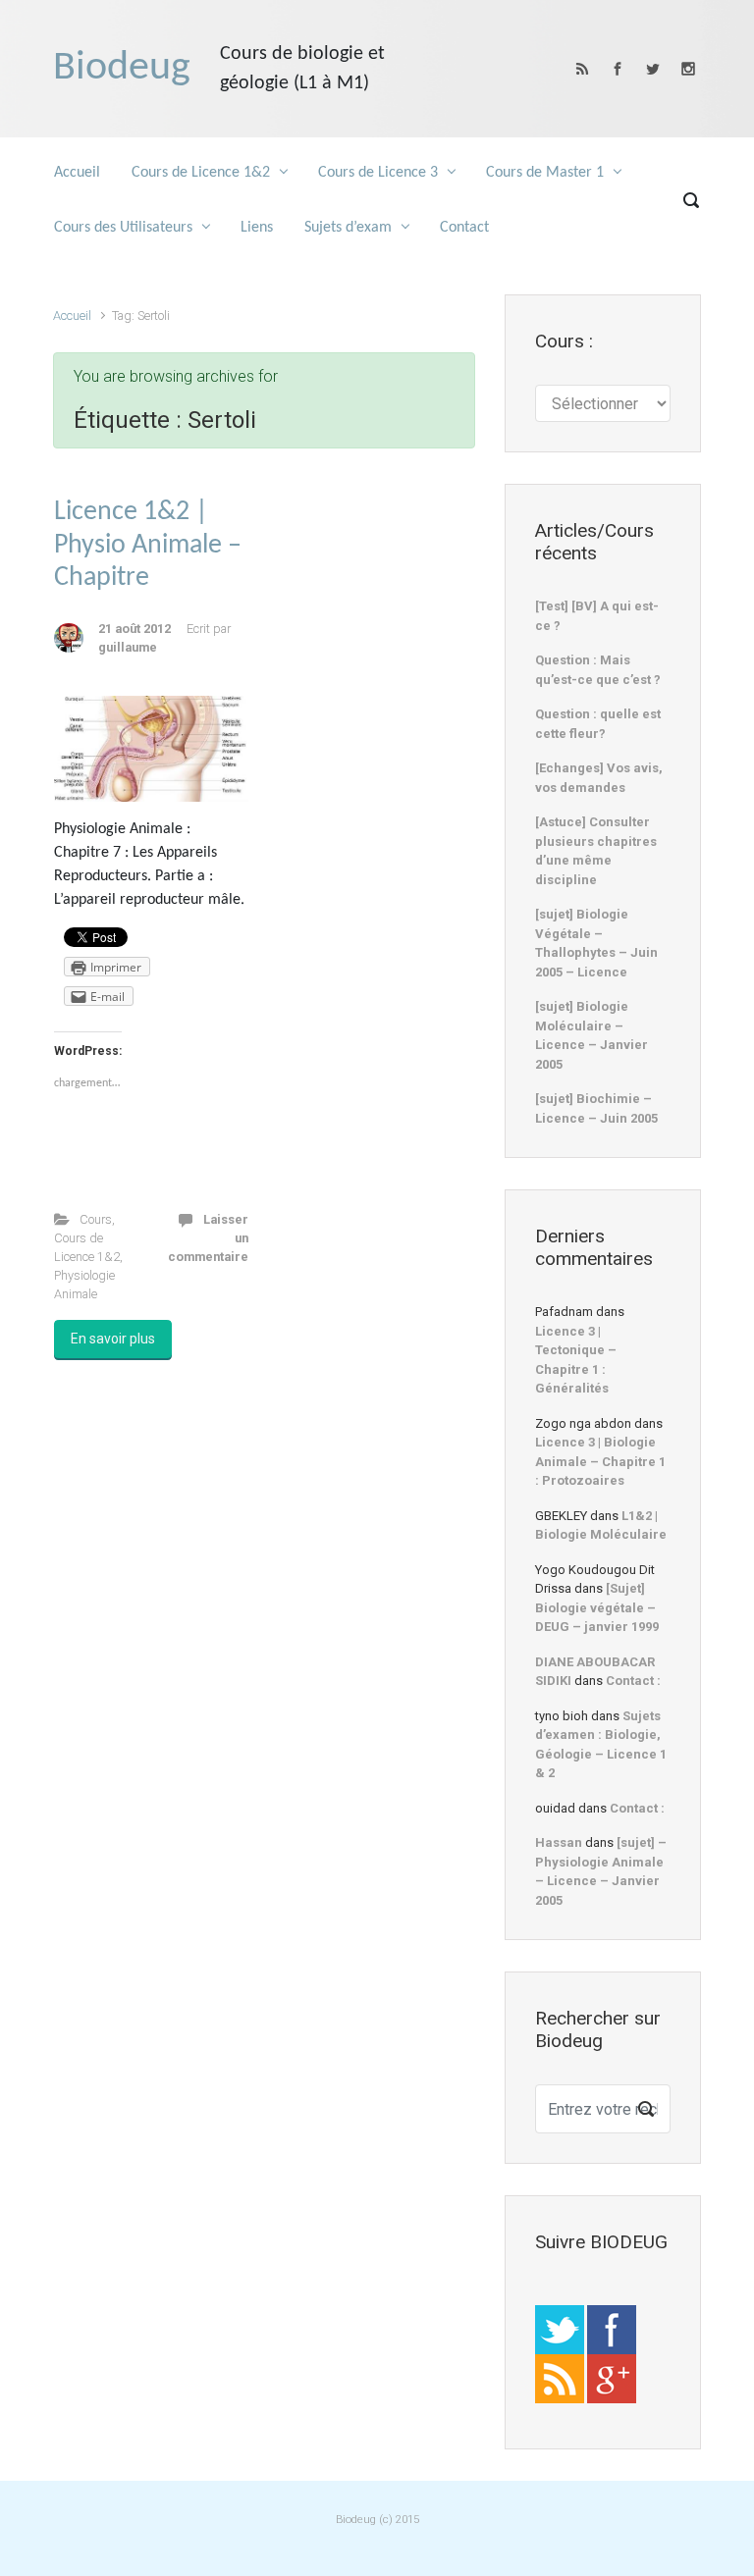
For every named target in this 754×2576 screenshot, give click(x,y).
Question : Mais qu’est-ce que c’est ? (598, 670)
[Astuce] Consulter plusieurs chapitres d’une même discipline (596, 851)
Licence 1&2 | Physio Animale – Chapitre (148, 545)
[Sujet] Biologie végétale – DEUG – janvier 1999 (597, 1607)
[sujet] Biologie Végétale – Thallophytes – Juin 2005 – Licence (596, 943)
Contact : (633, 1681)
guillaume (128, 647)
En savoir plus (113, 1339)
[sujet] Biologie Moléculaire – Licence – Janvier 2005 (592, 1035)
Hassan (559, 1842)
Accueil (72, 315)
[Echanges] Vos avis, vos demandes (599, 778)
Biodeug (122, 68)
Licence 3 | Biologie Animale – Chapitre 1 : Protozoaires (600, 1461)
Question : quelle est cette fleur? (598, 724)
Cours (96, 1219)
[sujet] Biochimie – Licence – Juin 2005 (596, 1108)
